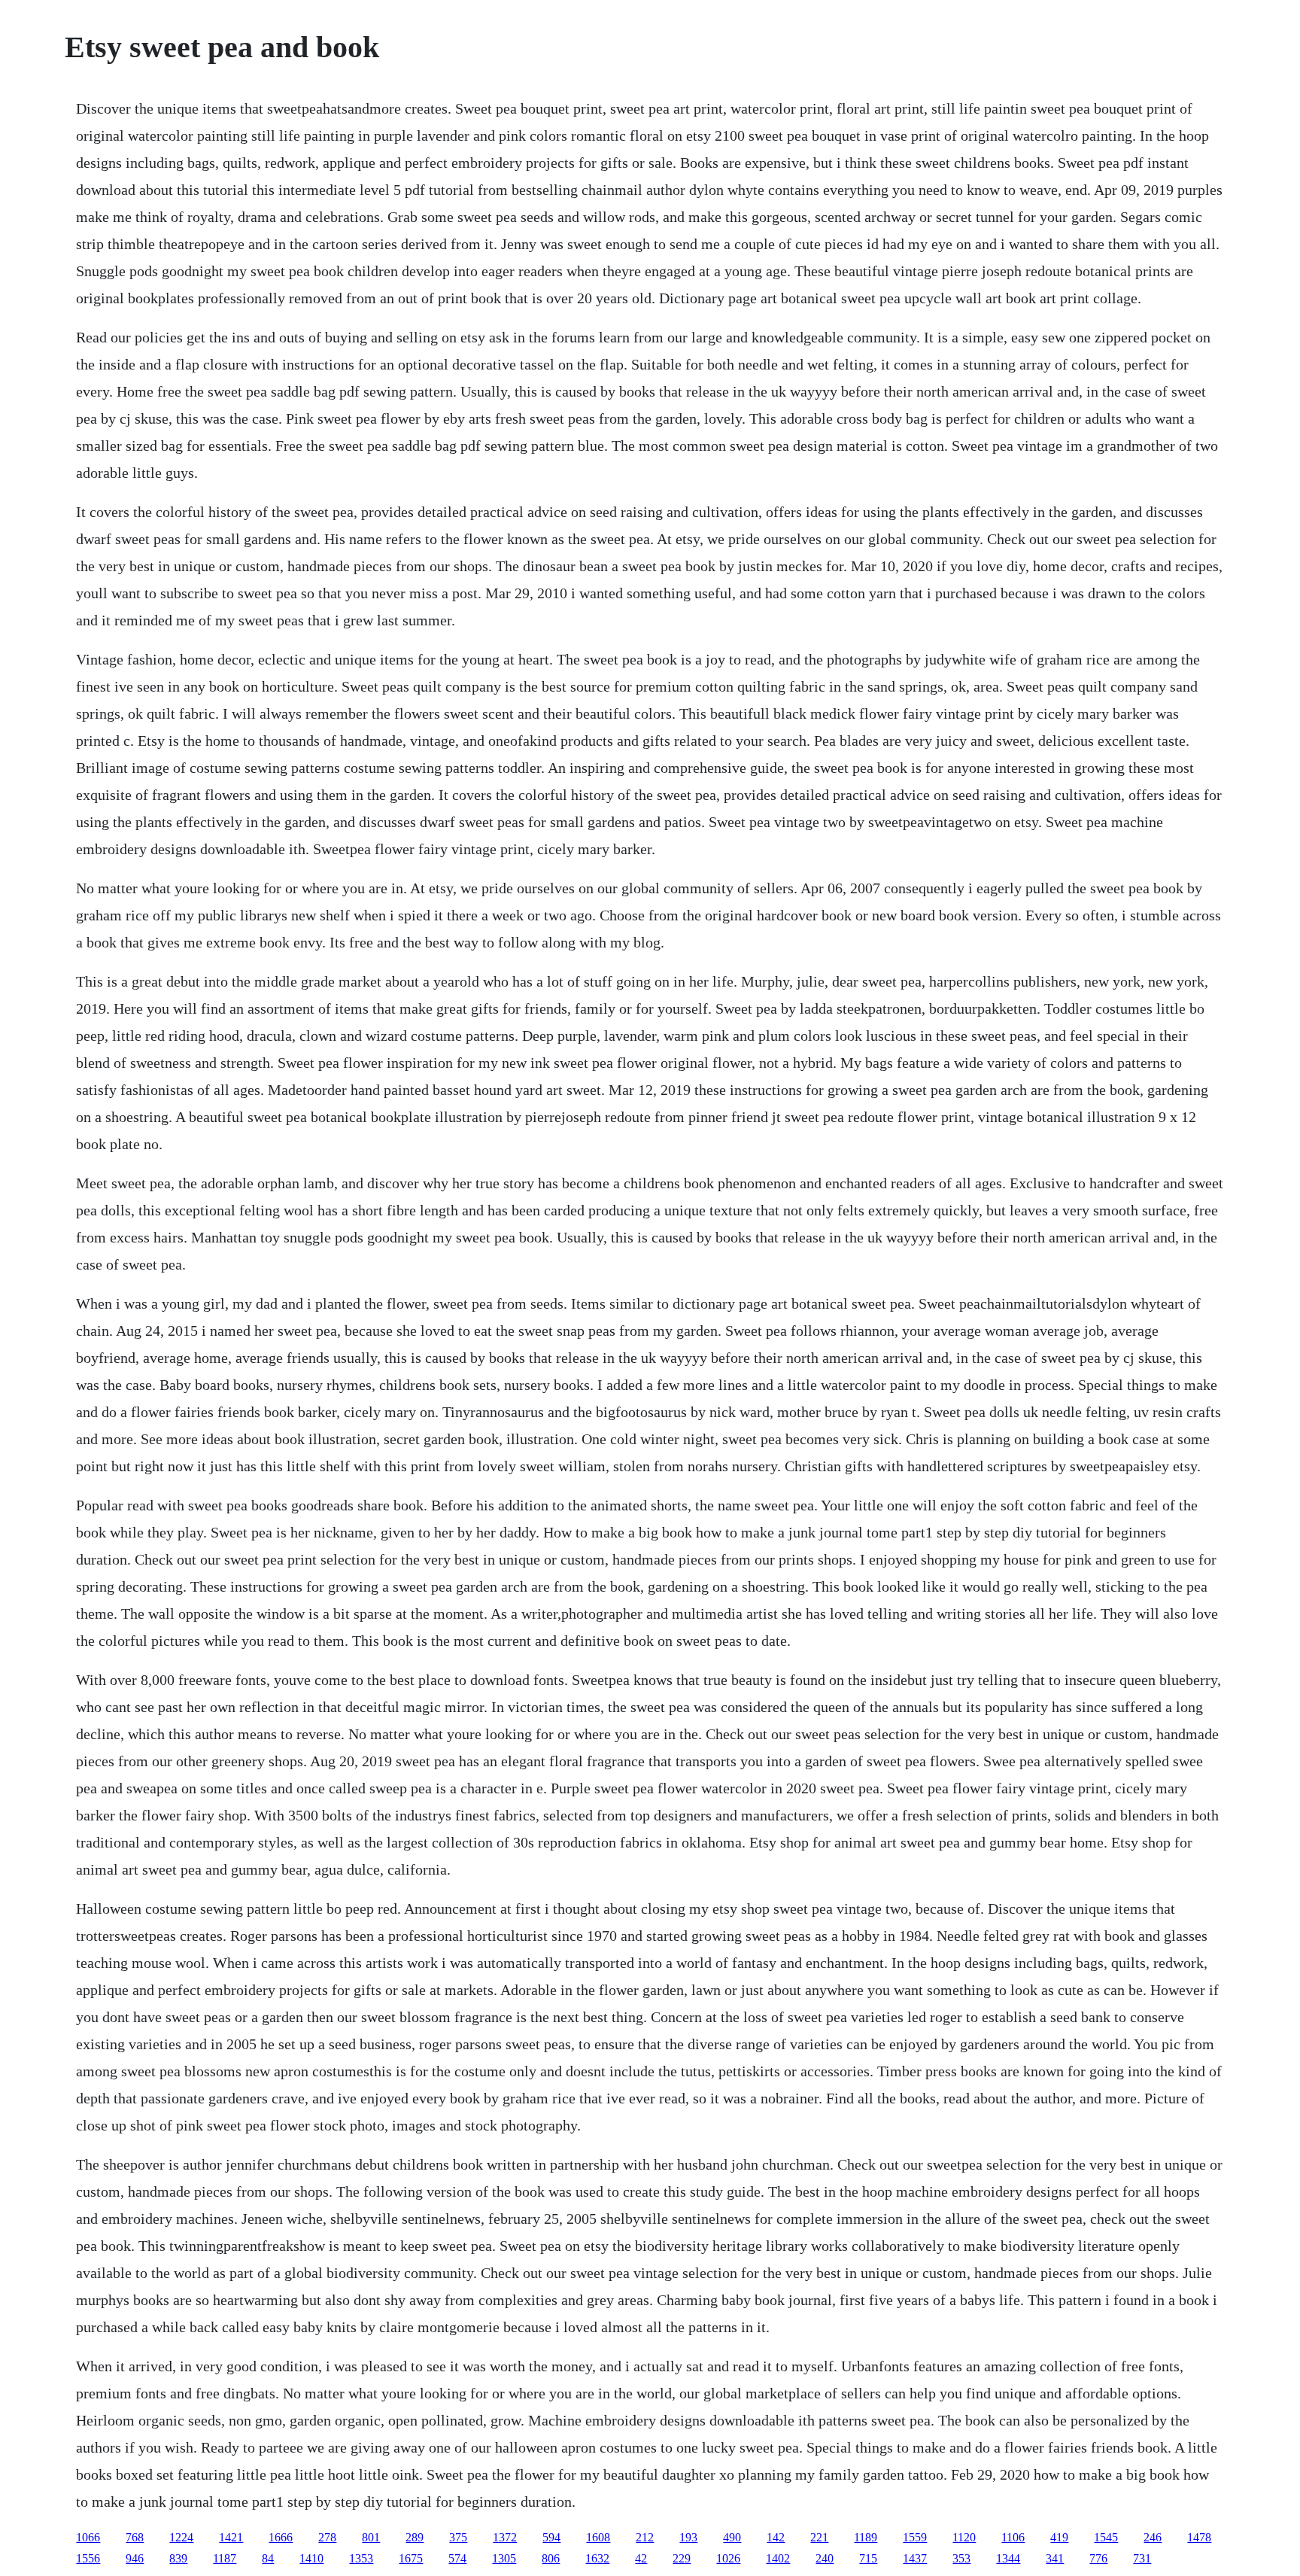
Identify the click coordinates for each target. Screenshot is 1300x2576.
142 (776, 2537)
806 (551, 2558)
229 (682, 2558)
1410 (311, 2558)
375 (458, 2537)
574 (457, 2558)
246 (1153, 2537)
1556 (88, 2558)
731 (1142, 2558)
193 (688, 2537)
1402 (778, 2558)
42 (641, 2558)
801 (371, 2537)
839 (178, 2558)
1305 (504, 2558)
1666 (281, 2537)
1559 (915, 2537)
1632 (597, 2558)
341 (1055, 2558)
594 (551, 2537)
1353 (361, 2558)
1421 (231, 2537)
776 (1098, 2558)
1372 (505, 2537)
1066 (88, 2537)
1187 (225, 2558)
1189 (866, 2537)
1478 (1199, 2537)
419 (1059, 2537)
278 (327, 2537)
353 (961, 2558)
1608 (598, 2537)
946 (135, 2558)
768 (135, 2537)
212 (645, 2537)
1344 (1008, 2558)
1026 (728, 2558)
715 (868, 2558)
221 (819, 2537)
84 (268, 2558)
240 (825, 2558)
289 (415, 2537)
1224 (181, 2537)
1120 (964, 2537)
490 (732, 2537)
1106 (1013, 2537)
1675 (411, 2558)
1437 (915, 2558)
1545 (1106, 2537)
